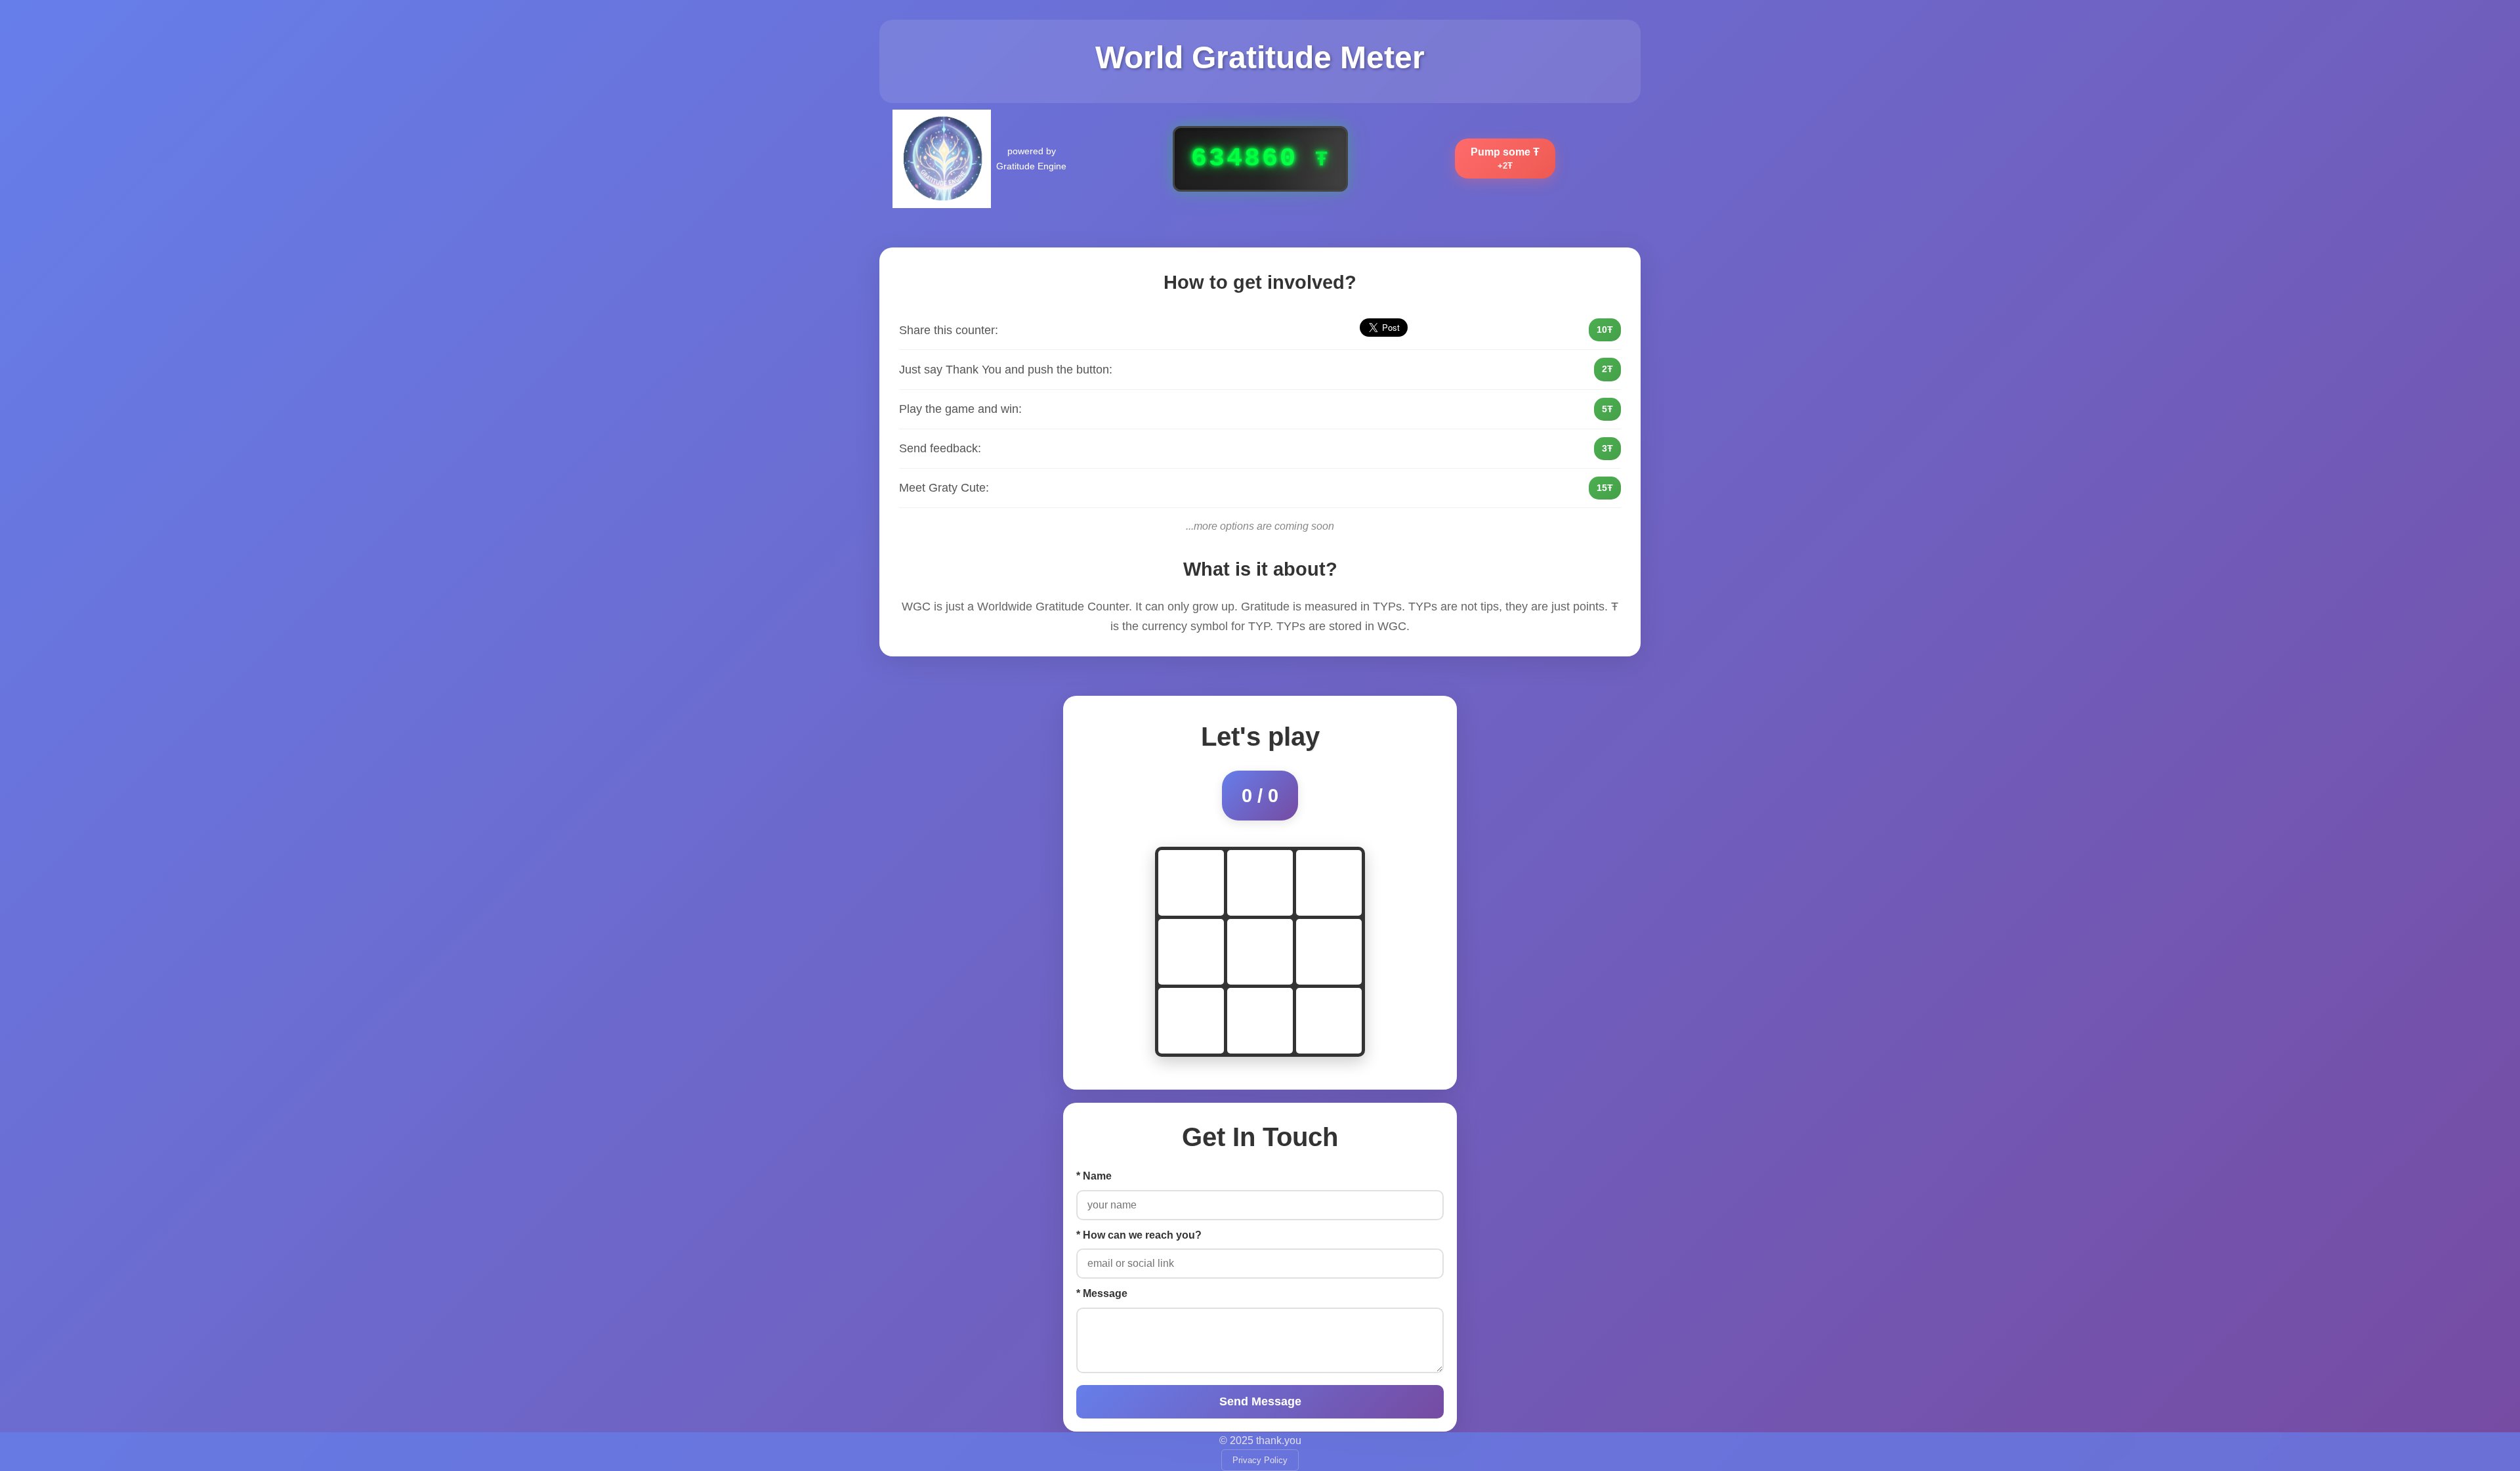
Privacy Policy (1260, 1460)
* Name (1094, 1176)
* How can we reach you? (1139, 1235)
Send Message (1260, 1401)
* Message (1102, 1293)
